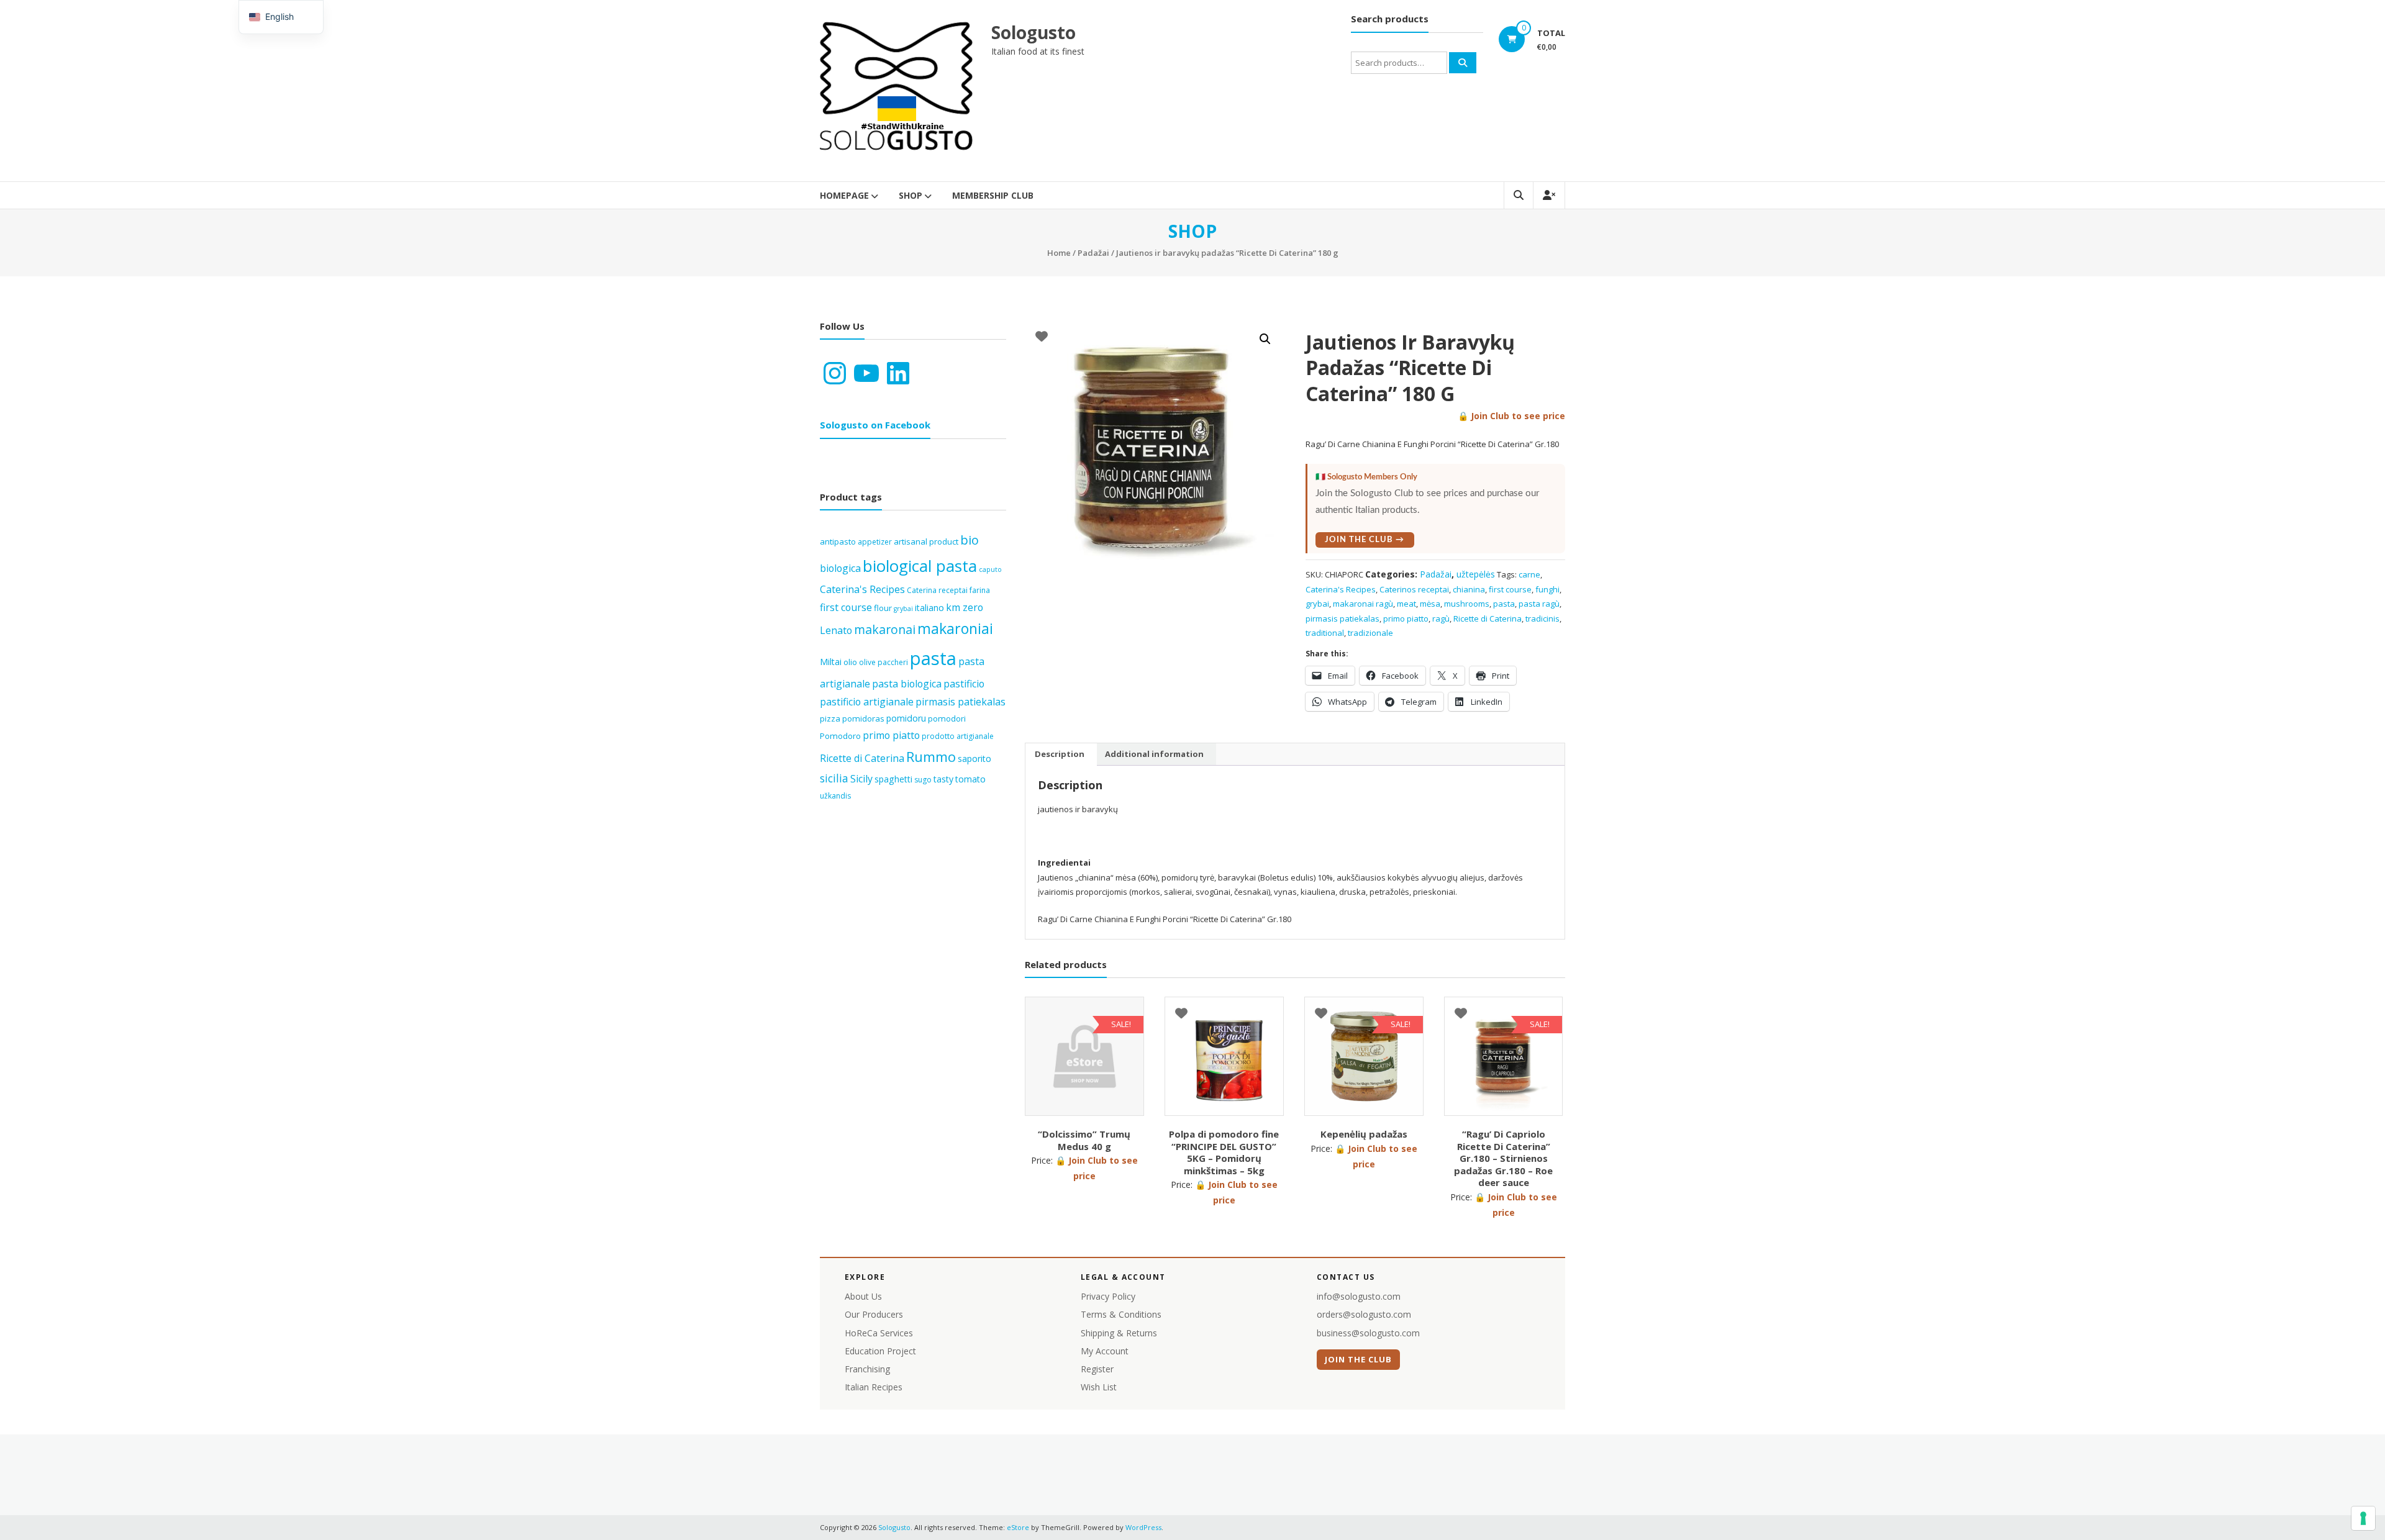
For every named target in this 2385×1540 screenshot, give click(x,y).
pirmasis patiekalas (1342, 618)
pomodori (947, 718)
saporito (974, 759)
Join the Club (1359, 1359)
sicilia (834, 778)
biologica (840, 568)
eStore (1018, 1527)
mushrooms (1467, 604)
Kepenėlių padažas (1364, 1134)
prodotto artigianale (958, 736)
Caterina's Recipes (1341, 589)
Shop (911, 195)
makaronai (885, 629)
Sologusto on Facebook (875, 425)
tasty (943, 779)
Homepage (844, 195)
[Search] (1463, 63)
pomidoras (863, 718)
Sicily (861, 779)
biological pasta (920, 566)
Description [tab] (1060, 754)
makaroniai (955, 628)
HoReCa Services (879, 1333)
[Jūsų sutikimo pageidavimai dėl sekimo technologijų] (2363, 1518)
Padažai (1093, 253)
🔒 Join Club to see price (1511, 416)
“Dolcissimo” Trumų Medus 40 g (1084, 1140)
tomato (970, 779)
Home (1059, 253)
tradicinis (1542, 618)
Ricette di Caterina (1488, 618)
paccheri (893, 662)
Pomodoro (840, 736)
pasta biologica (907, 684)
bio (970, 540)
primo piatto (1406, 618)
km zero (965, 607)
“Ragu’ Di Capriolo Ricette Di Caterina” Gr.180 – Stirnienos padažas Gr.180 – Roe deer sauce (1503, 1158)
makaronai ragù (1363, 604)
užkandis (835, 796)
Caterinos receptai (1414, 589)
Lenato (836, 630)
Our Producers (874, 1314)
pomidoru (906, 718)
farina (980, 590)
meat (1406, 604)
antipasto (838, 541)
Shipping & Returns (1119, 1333)
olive (867, 662)
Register (1097, 1369)
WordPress (1143, 1527)
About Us (863, 1296)
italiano (929, 608)
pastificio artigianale (867, 702)
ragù (1441, 618)
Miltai (831, 662)
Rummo (931, 757)
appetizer (875, 542)
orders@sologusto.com (1364, 1314)
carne (1529, 574)
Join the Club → (1365, 540)
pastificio (964, 684)
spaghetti (893, 779)
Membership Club (993, 195)
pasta (1504, 604)
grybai (1317, 604)
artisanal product (926, 541)
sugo (923, 780)
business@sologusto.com (1368, 1333)
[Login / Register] (1549, 195)
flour (883, 608)
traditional (1325, 633)
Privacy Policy (1108, 1296)
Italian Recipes (874, 1387)
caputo (990, 569)
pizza (830, 718)
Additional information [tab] (1154, 754)
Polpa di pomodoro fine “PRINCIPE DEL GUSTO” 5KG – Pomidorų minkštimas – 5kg (1224, 1152)
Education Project (880, 1351)
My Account (1105, 1351)
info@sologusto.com (1359, 1296)
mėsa (1430, 604)
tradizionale (1370, 633)
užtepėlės (1476, 574)
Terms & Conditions (1121, 1314)
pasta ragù (1539, 604)
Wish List (1099, 1387)
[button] (1265, 339)
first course (1510, 589)
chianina (1469, 589)
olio (850, 662)
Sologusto (1033, 32)
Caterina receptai (937, 590)
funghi (1547, 589)
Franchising (867, 1369)
